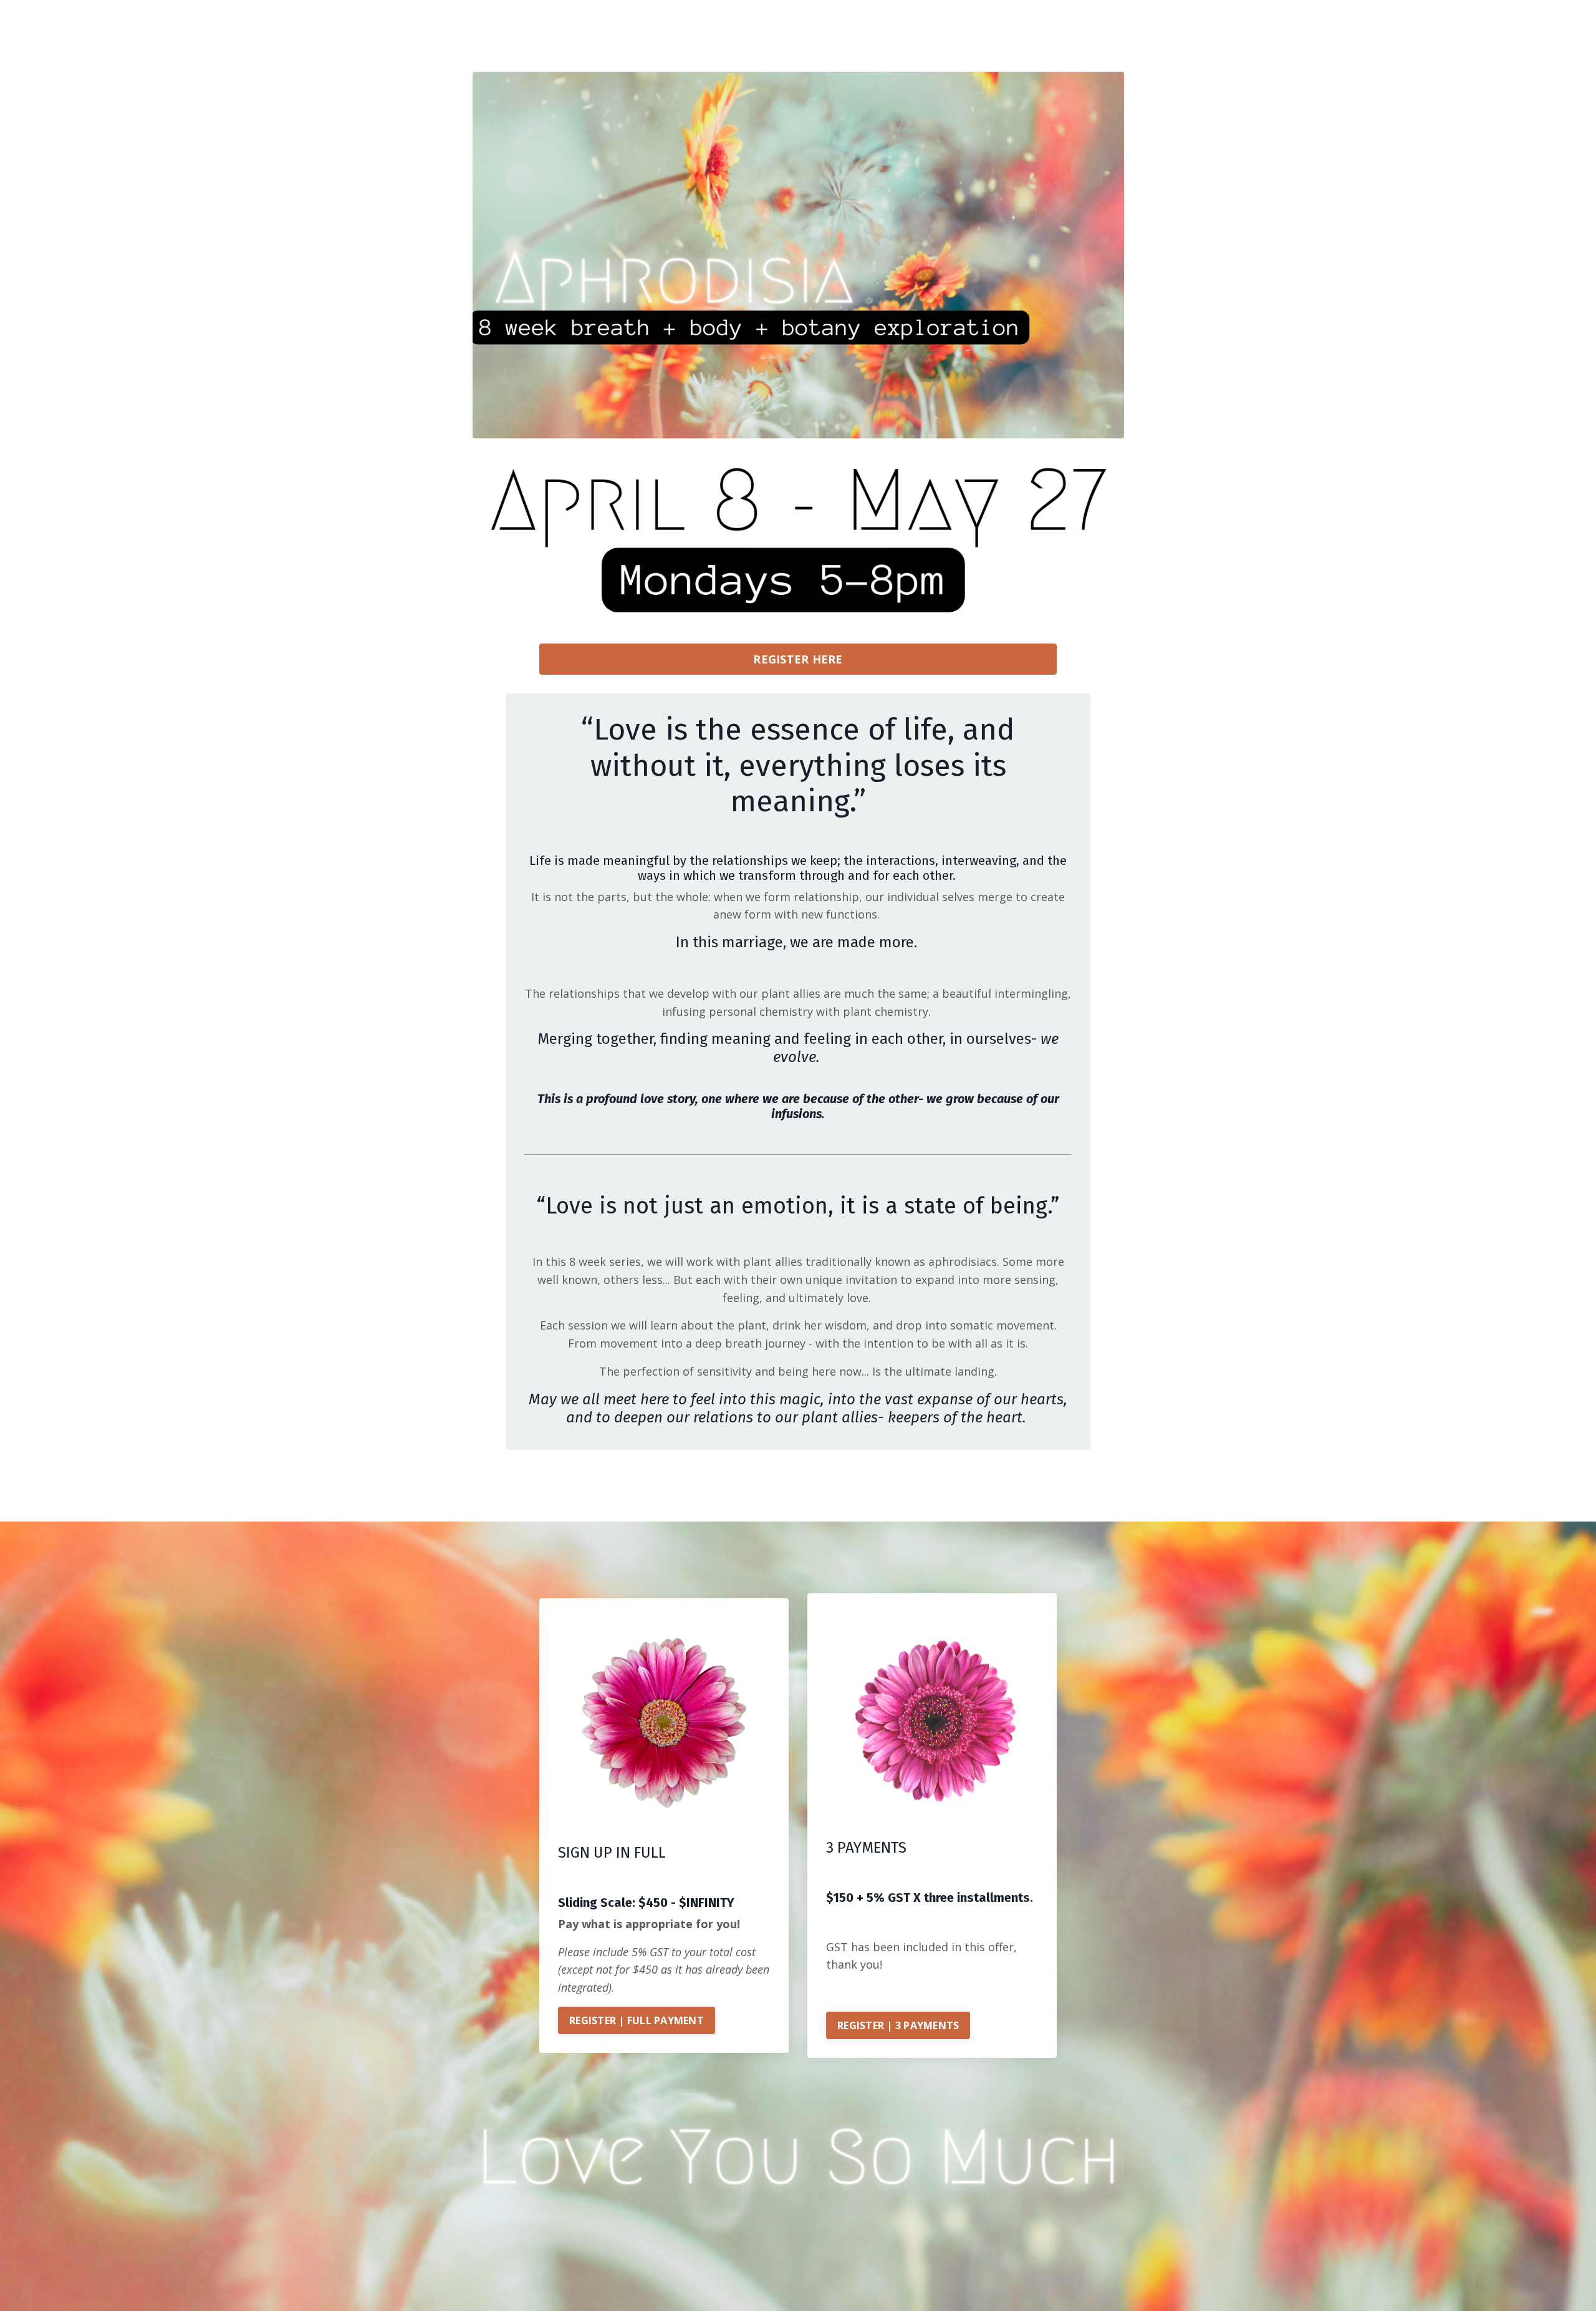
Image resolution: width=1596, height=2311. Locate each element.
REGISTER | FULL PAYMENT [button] (637, 2020)
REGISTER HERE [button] (798, 659)
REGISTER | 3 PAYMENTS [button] (898, 2025)
